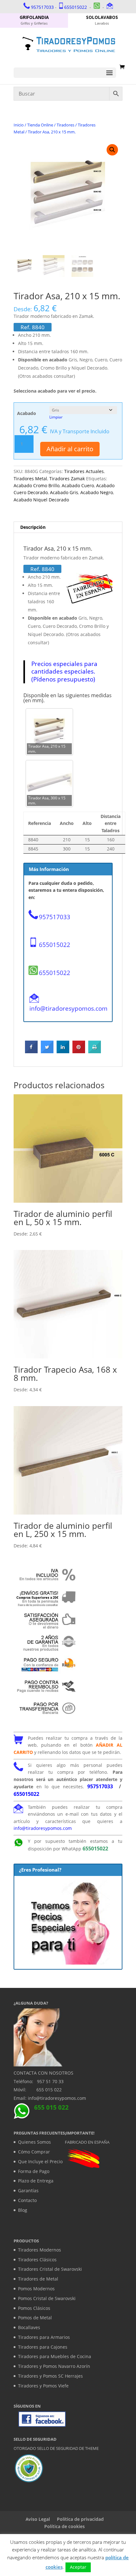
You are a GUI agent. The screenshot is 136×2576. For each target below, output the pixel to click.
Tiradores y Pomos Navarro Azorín (54, 2366)
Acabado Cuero (78, 485)
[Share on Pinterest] (79, 1051)
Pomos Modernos (36, 2289)
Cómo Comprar (34, 2152)
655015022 (76, 7)
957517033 (42, 7)
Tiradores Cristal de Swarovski (50, 2269)
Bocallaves (29, 2327)
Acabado (27, 413)
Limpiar (56, 417)
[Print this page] (95, 1051)
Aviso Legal (38, 2519)
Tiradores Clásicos (37, 2260)
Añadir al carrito (70, 449)
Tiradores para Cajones (43, 2347)
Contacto (27, 2200)
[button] (112, 150)
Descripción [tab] (33, 527)
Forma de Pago (34, 2171)
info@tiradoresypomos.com (68, 1008)
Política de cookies (65, 2526)
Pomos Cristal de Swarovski (47, 2298)
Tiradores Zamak (67, 479)
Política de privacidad (80, 2519)
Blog (23, 2210)
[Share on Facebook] (31, 1051)
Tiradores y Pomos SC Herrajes (50, 2376)
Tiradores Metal (30, 479)
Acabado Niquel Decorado (41, 500)
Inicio (19, 125)
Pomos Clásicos (34, 2308)
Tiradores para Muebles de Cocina (55, 2356)
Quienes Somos (34, 2142)
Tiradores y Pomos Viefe (43, 2386)
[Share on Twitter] (47, 1051)
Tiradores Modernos (40, 2250)
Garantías (28, 2190)
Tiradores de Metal (38, 2279)
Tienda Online (40, 125)
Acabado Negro (97, 492)
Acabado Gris (64, 492)
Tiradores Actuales (84, 471)
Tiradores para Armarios (44, 2337)
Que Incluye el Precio (40, 2161)
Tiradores (65, 125)
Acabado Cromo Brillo (37, 485)
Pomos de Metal (35, 2318)
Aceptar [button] (78, 2567)
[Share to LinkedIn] (63, 1051)
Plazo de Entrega (36, 2181)
